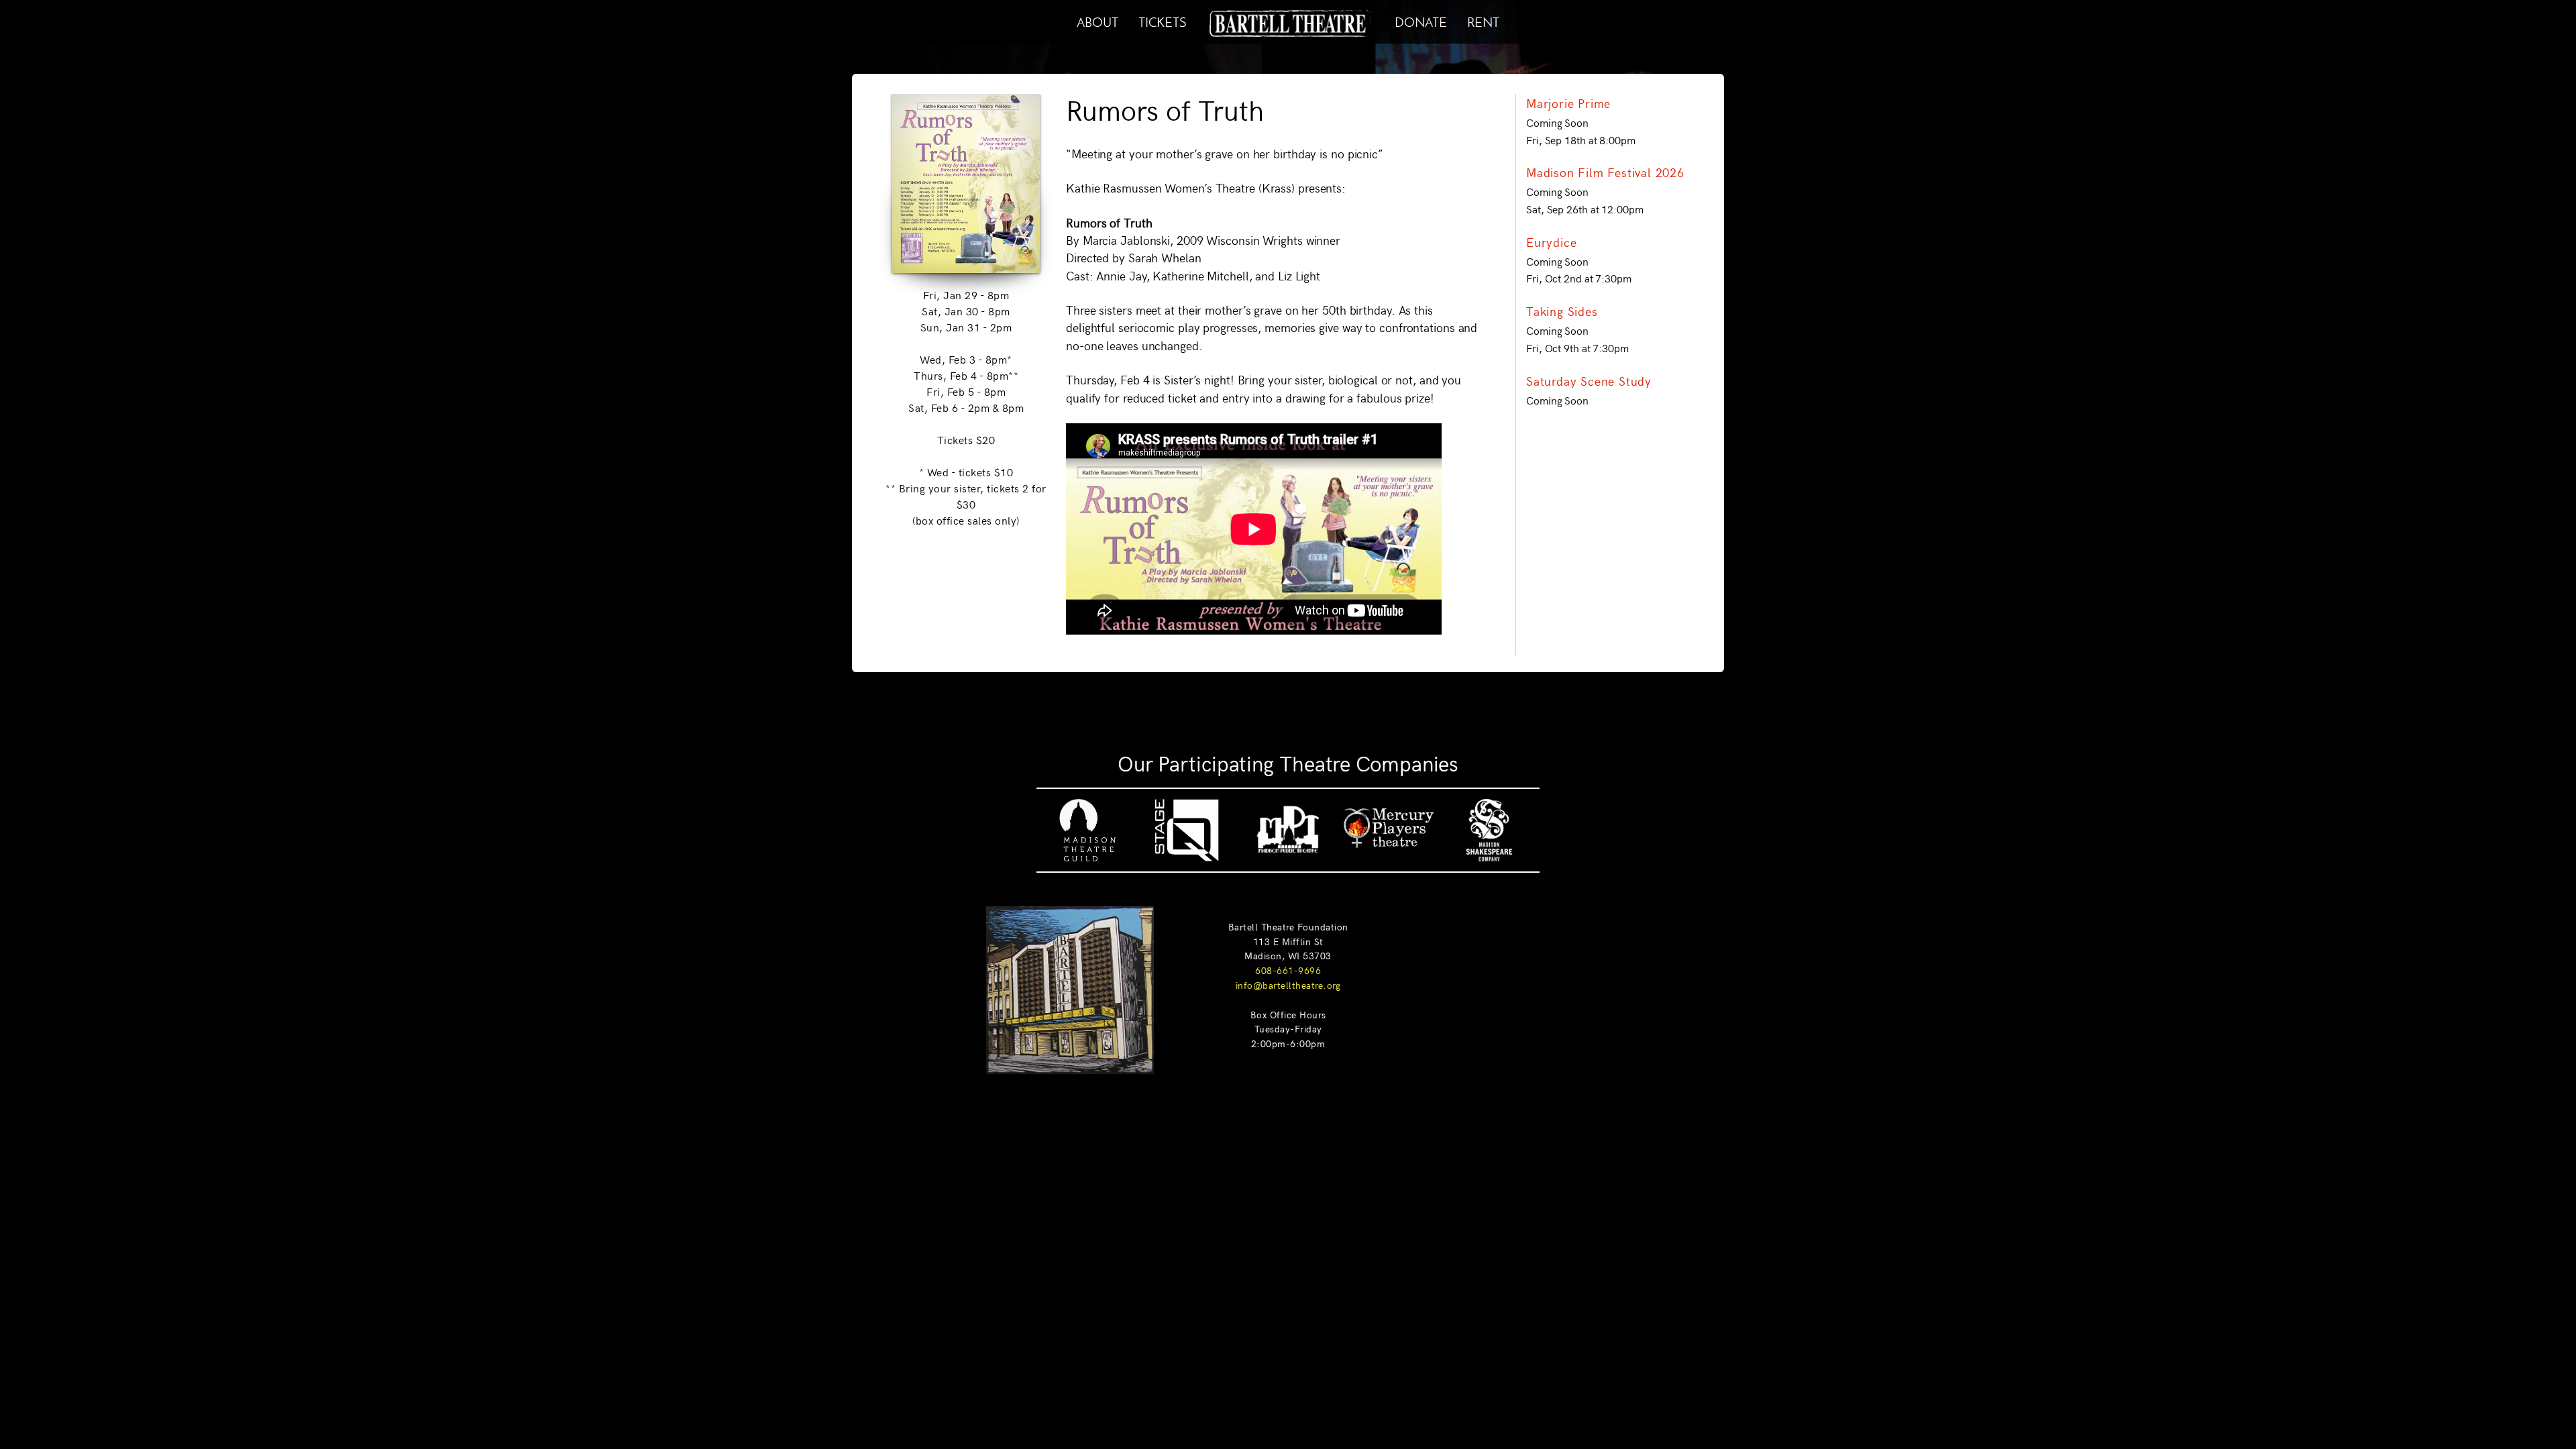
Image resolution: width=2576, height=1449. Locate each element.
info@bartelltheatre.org (1288, 985)
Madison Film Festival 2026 (1605, 172)
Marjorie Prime (1568, 103)
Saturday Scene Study (1589, 381)
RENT (1483, 20)
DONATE (1421, 20)
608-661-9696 (1288, 970)
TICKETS (1162, 20)
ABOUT (1097, 20)
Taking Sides (1562, 311)
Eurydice (1551, 242)
